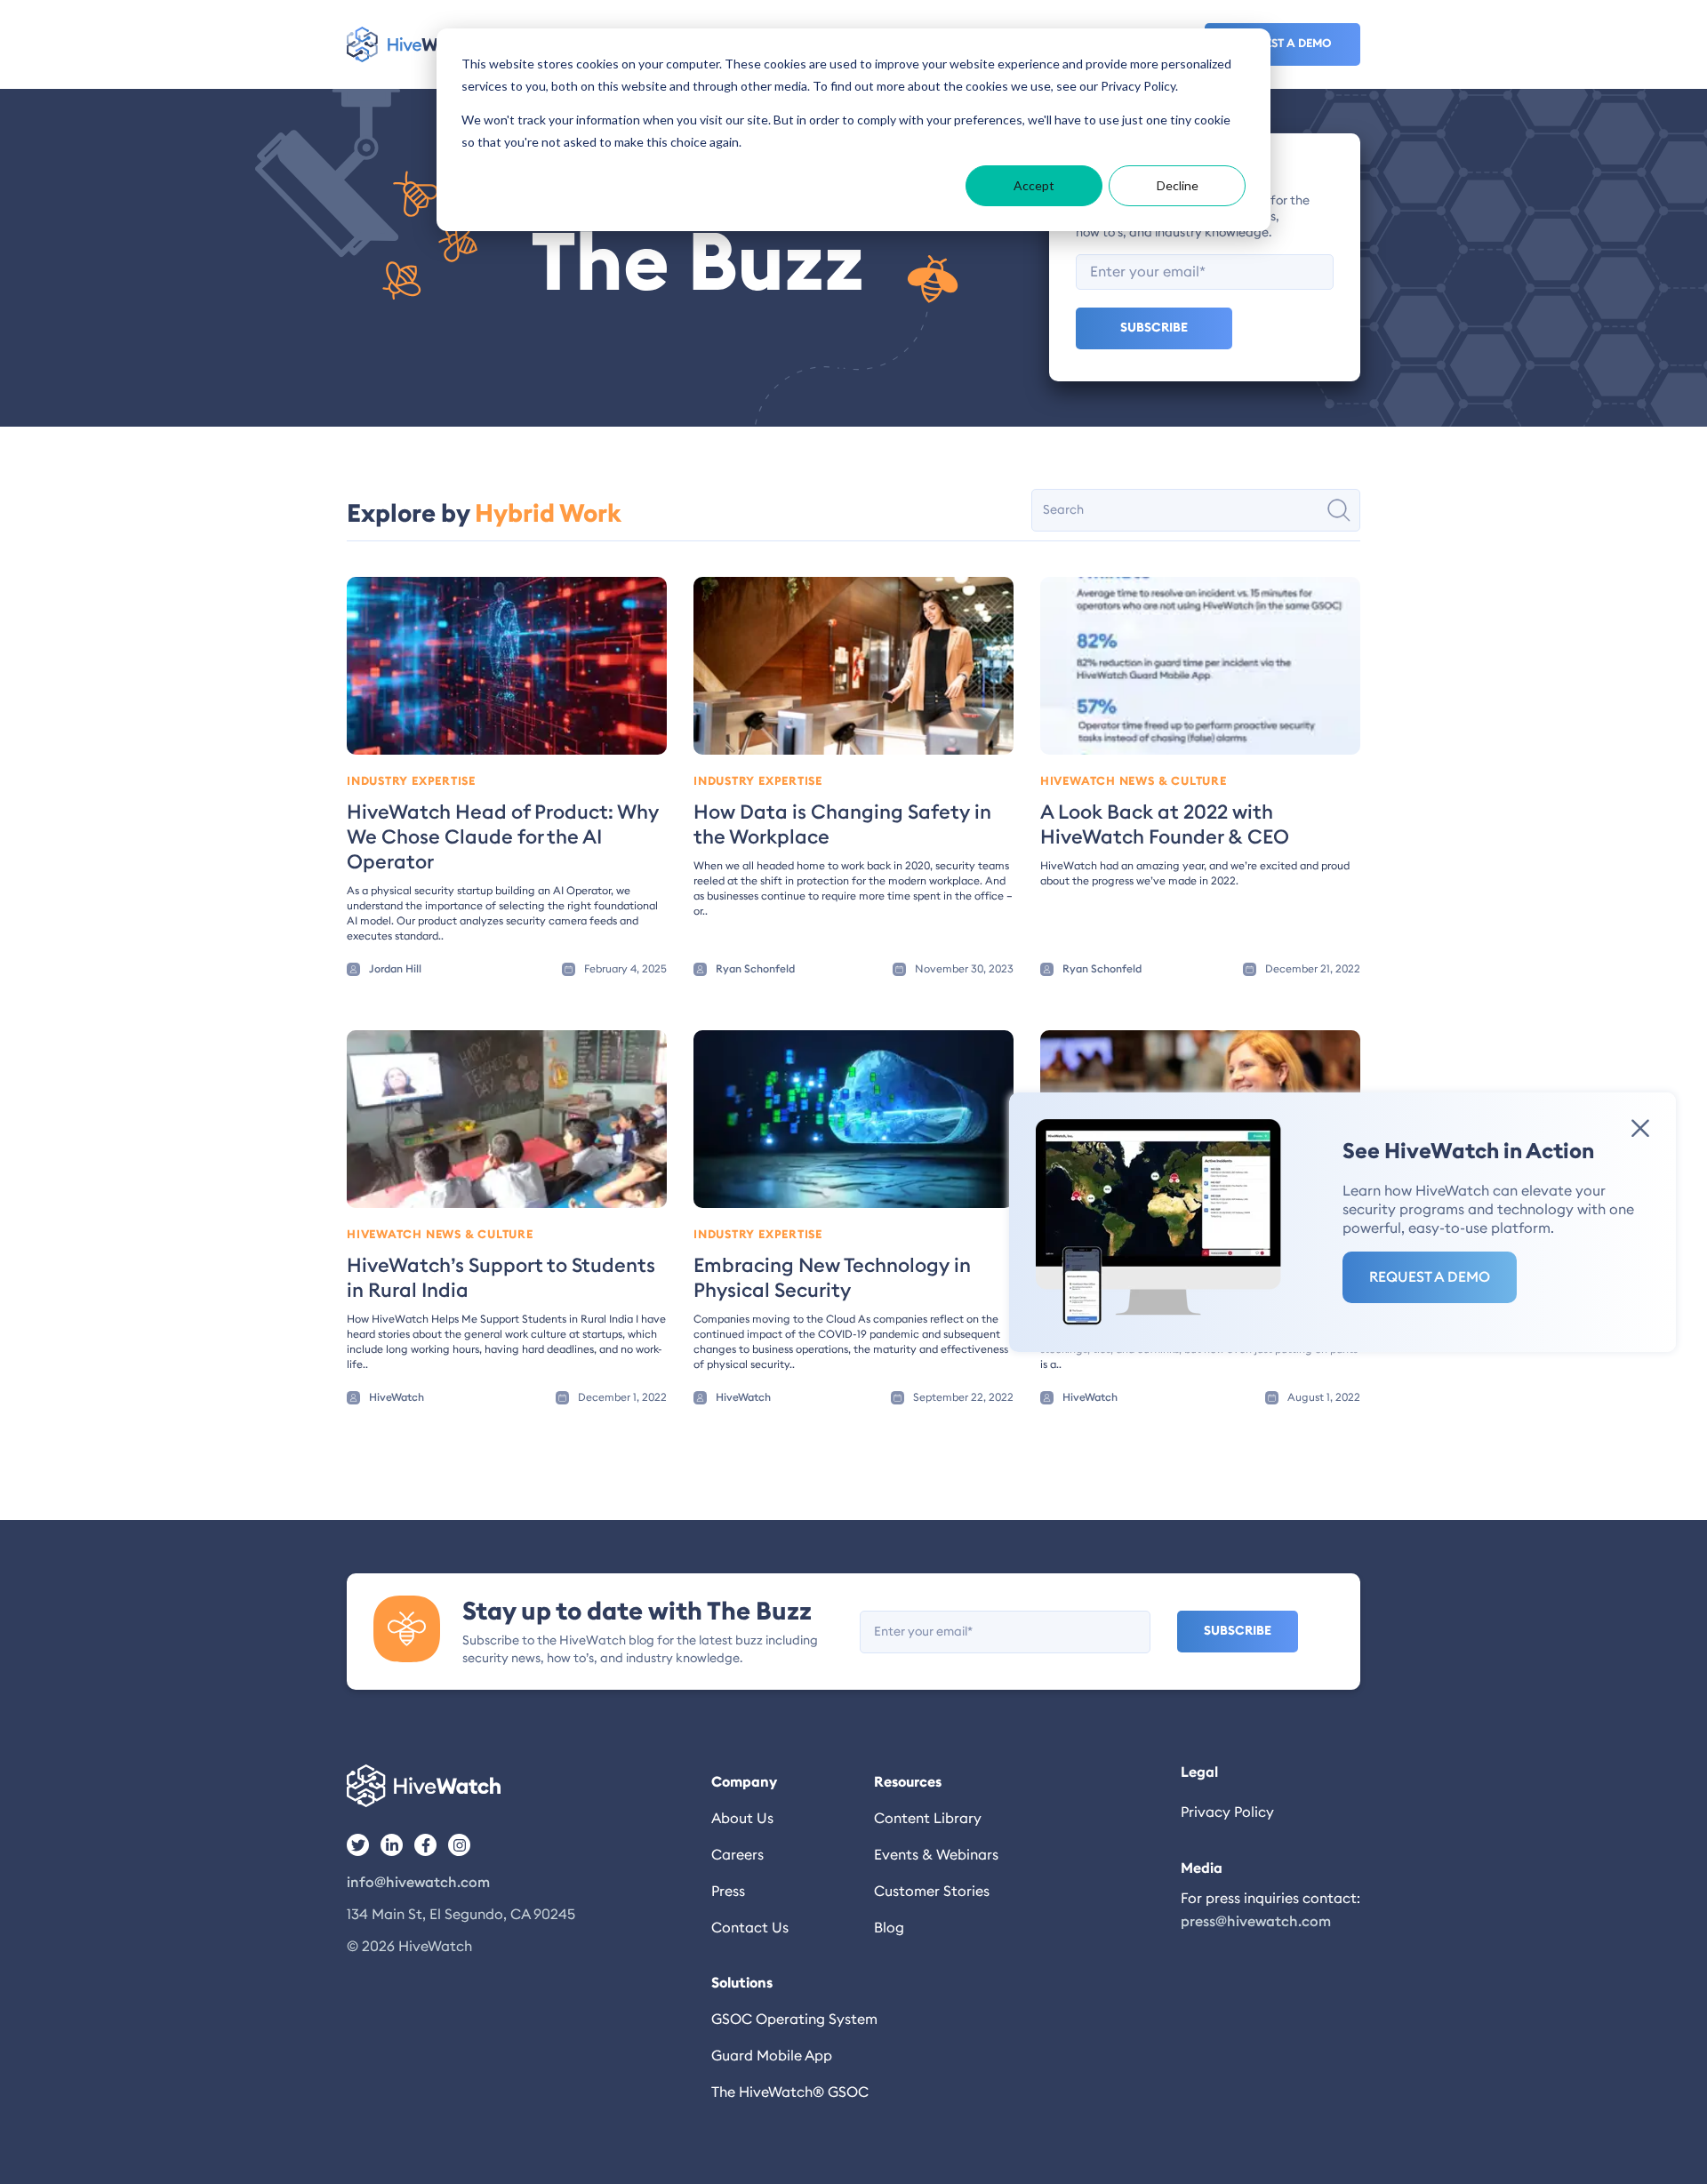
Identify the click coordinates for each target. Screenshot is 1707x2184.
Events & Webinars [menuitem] (936, 1855)
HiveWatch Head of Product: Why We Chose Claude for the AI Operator (503, 837)
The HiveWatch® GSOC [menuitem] (790, 2092)
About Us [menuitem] (742, 1819)
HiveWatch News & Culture (1134, 782)
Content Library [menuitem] (928, 1819)
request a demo (1282, 44)
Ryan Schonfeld (755, 969)
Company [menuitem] (744, 1782)
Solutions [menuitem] (742, 1983)
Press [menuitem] (728, 1892)
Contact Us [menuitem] (750, 1928)
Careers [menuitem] (737, 1855)
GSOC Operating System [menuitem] (792, 2020)
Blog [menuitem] (889, 1928)
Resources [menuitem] (908, 1782)
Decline (1178, 185)
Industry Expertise (411, 782)
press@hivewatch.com (1256, 1922)
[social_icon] (358, 1845)
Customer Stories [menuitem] (932, 1892)
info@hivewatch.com (418, 1883)
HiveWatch (397, 1397)
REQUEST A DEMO (1430, 1277)
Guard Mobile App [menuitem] (772, 2056)
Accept (1034, 185)
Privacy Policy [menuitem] (1227, 1812)
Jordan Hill (395, 969)
